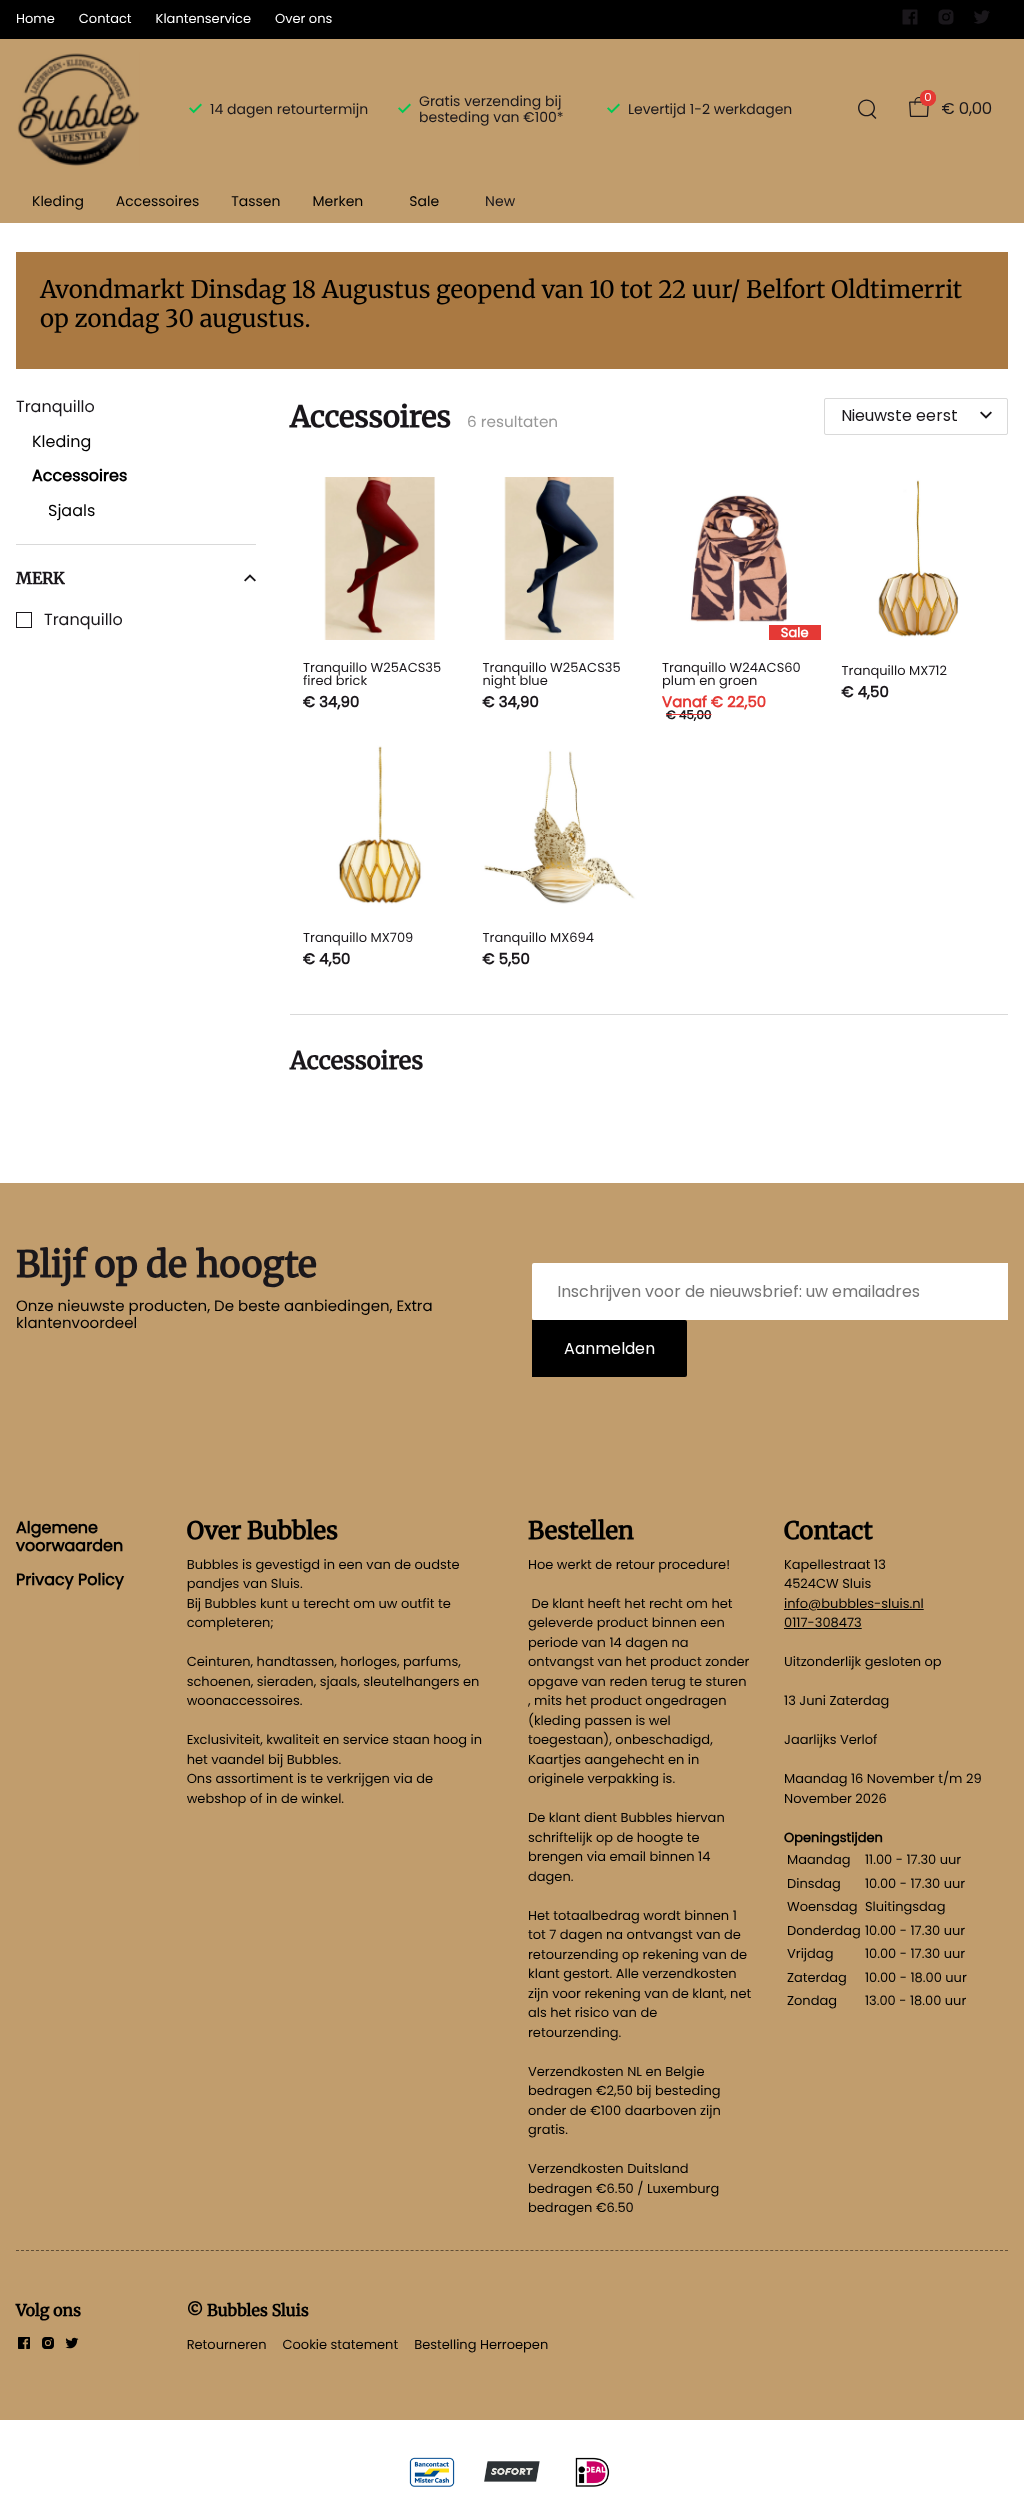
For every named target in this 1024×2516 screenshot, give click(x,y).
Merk (40, 578)
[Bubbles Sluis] (78, 109)
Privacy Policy (70, 1579)
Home (35, 18)
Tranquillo (83, 620)
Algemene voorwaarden (69, 1536)
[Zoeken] (867, 109)
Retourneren (227, 2344)
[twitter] (982, 21)
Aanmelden (609, 1348)
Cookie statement (340, 2344)
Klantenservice (203, 18)
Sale (424, 201)
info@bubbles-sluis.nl (854, 1603)
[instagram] (946, 21)
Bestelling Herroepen (481, 2344)
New (500, 201)
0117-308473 (823, 1622)
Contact (105, 18)
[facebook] (910, 21)
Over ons (303, 18)
